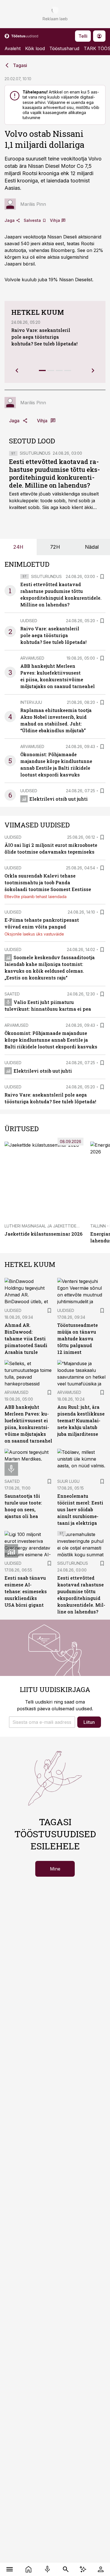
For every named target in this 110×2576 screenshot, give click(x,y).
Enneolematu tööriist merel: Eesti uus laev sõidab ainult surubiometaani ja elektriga (80, 1509)
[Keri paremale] (93, 370)
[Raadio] (47, 2569)
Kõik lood (35, 48)
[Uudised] (28, 2569)
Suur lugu (68, 1481)
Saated (12, 994)
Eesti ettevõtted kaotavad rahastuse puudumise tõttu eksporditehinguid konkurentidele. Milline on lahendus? (54, 473)
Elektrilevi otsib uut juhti (59, 799)
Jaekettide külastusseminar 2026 (43, 1234)
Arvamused (32, 658)
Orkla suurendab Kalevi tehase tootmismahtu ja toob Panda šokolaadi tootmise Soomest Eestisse (48, 882)
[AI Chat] (83, 2569)
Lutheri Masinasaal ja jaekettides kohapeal (52, 1226)
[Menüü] (9, 2569)
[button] (42, 1722)
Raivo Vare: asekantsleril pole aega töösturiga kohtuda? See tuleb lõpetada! (44, 337)
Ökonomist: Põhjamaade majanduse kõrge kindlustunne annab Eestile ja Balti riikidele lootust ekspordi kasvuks (51, 1040)
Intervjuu (31, 702)
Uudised (29, 621)
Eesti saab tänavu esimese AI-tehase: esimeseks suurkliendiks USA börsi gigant (26, 1591)
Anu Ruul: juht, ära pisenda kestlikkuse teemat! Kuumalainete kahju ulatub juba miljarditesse (81, 1420)
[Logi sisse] (101, 2569)
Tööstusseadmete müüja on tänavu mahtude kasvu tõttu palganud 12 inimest (78, 1339)
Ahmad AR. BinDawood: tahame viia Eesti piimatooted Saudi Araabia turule (26, 1339)
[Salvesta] (102, 577)
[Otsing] (66, 2569)
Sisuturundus (35, 453)
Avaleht (13, 48)
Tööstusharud (64, 48)
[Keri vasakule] (17, 370)
